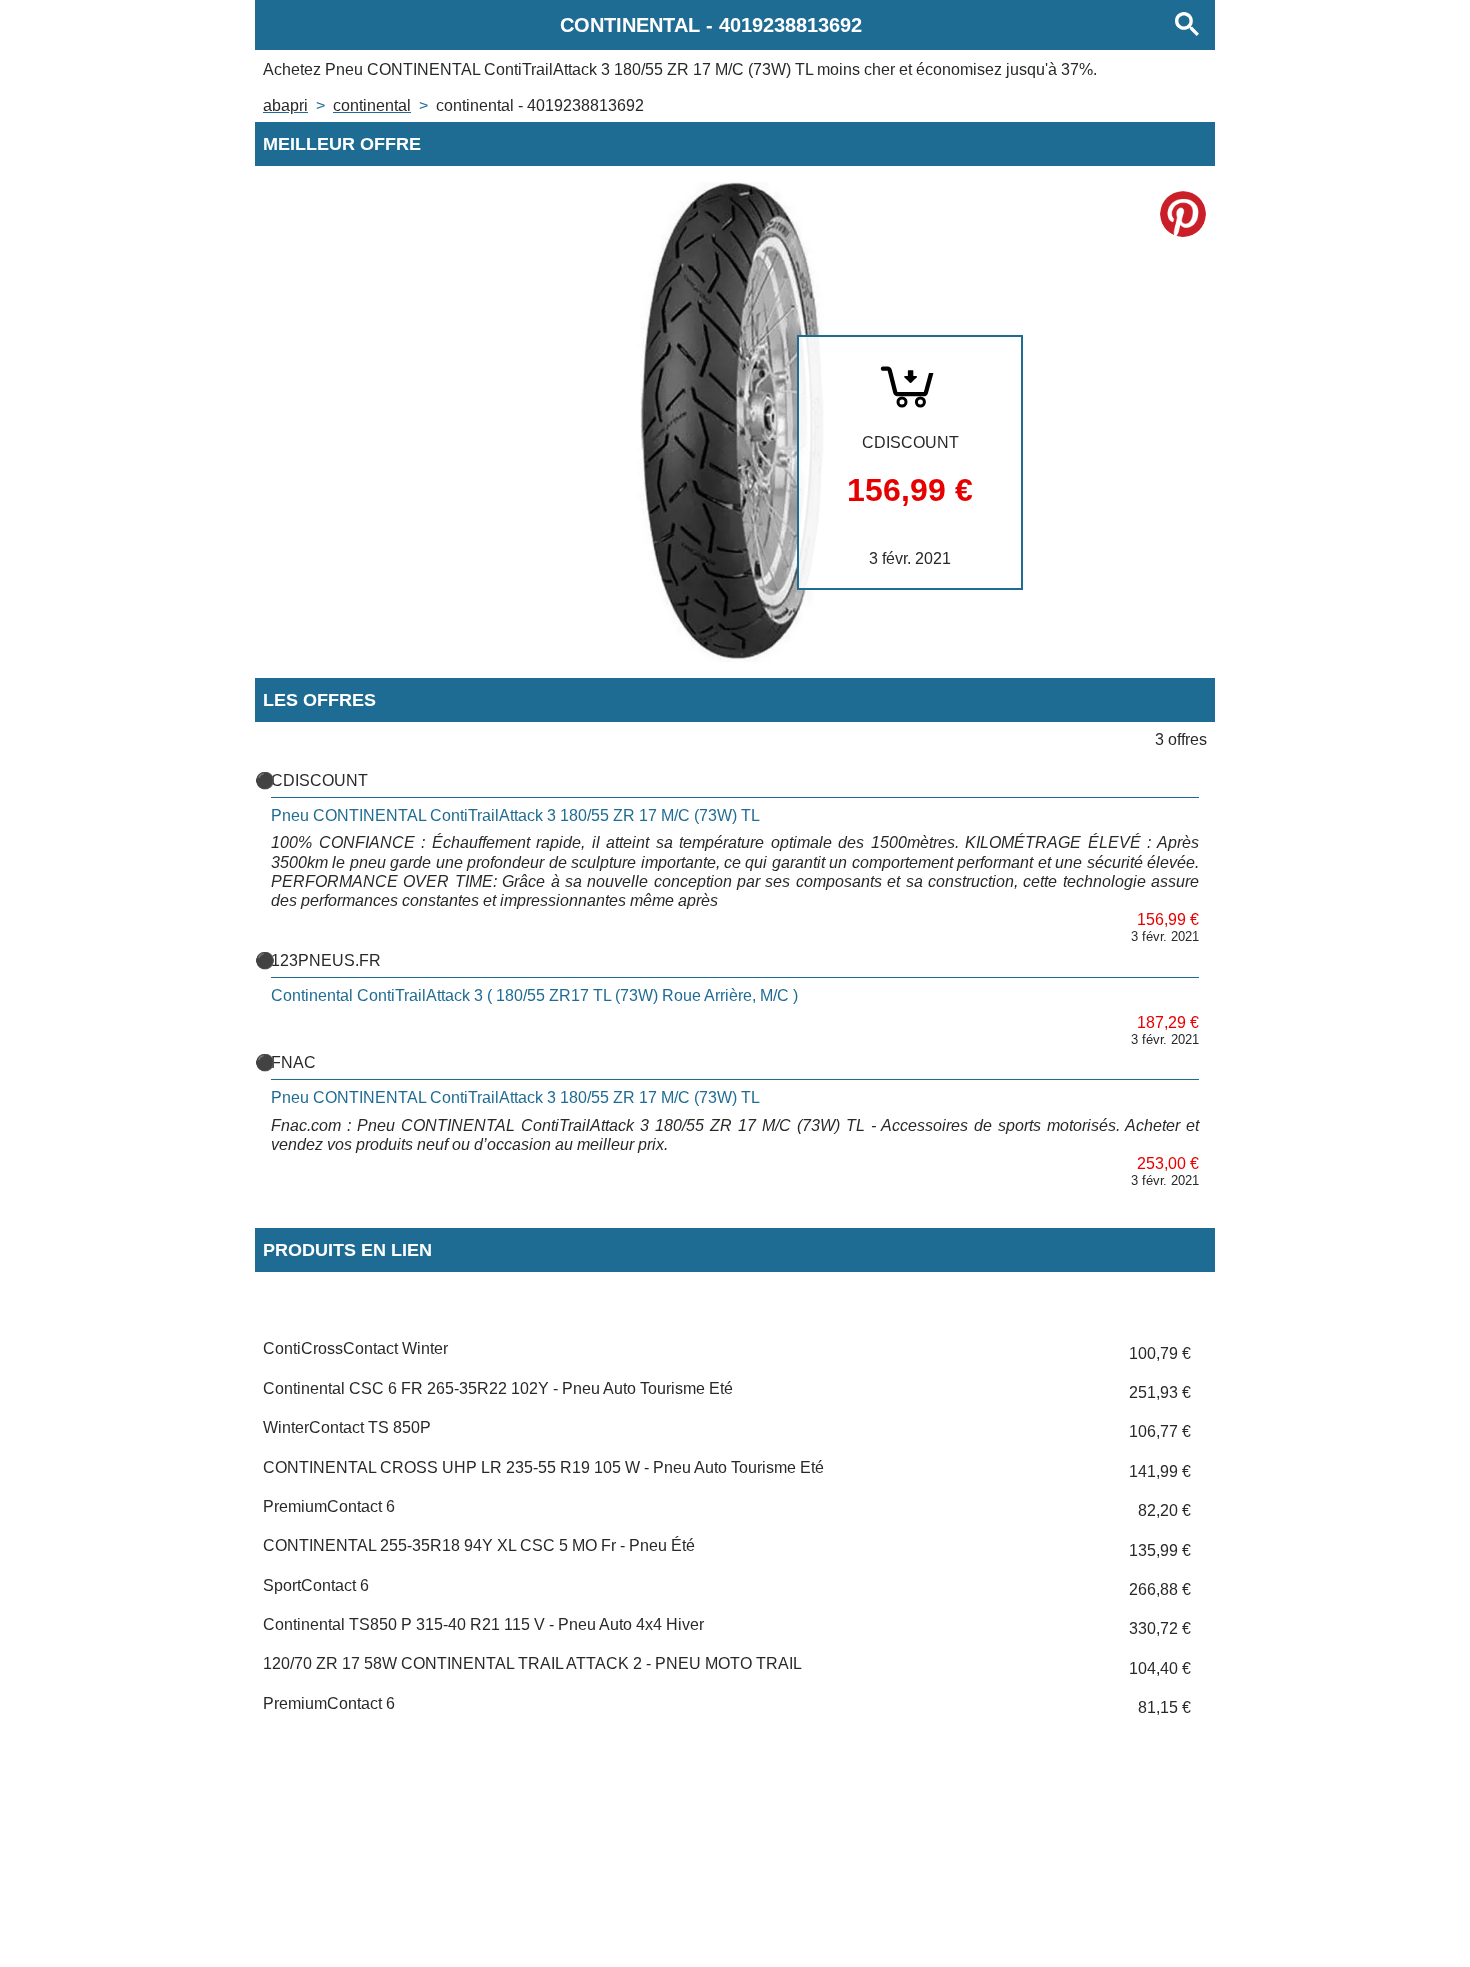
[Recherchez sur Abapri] (1187, 25)
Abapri (285, 105)
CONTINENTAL (372, 105)
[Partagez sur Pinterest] (1183, 214)
